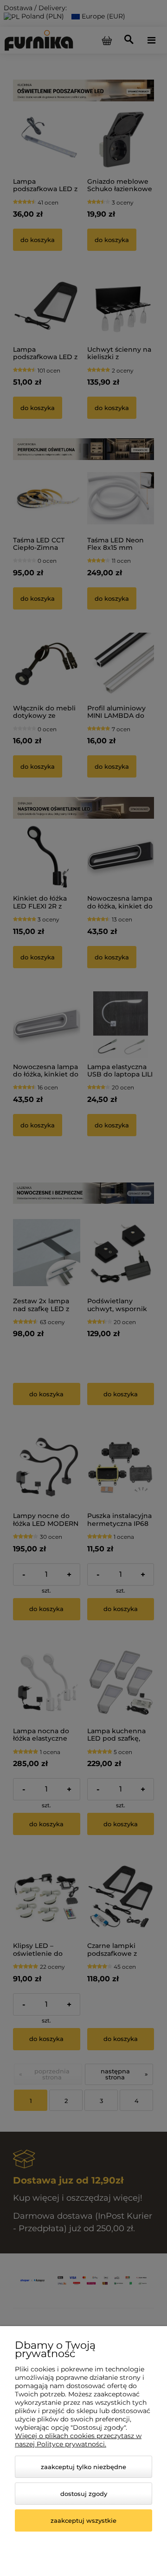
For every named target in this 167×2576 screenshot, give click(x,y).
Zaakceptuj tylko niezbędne (83, 2467)
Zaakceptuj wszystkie (83, 2520)
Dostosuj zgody (84, 2494)
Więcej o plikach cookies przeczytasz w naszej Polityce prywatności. (78, 2440)
